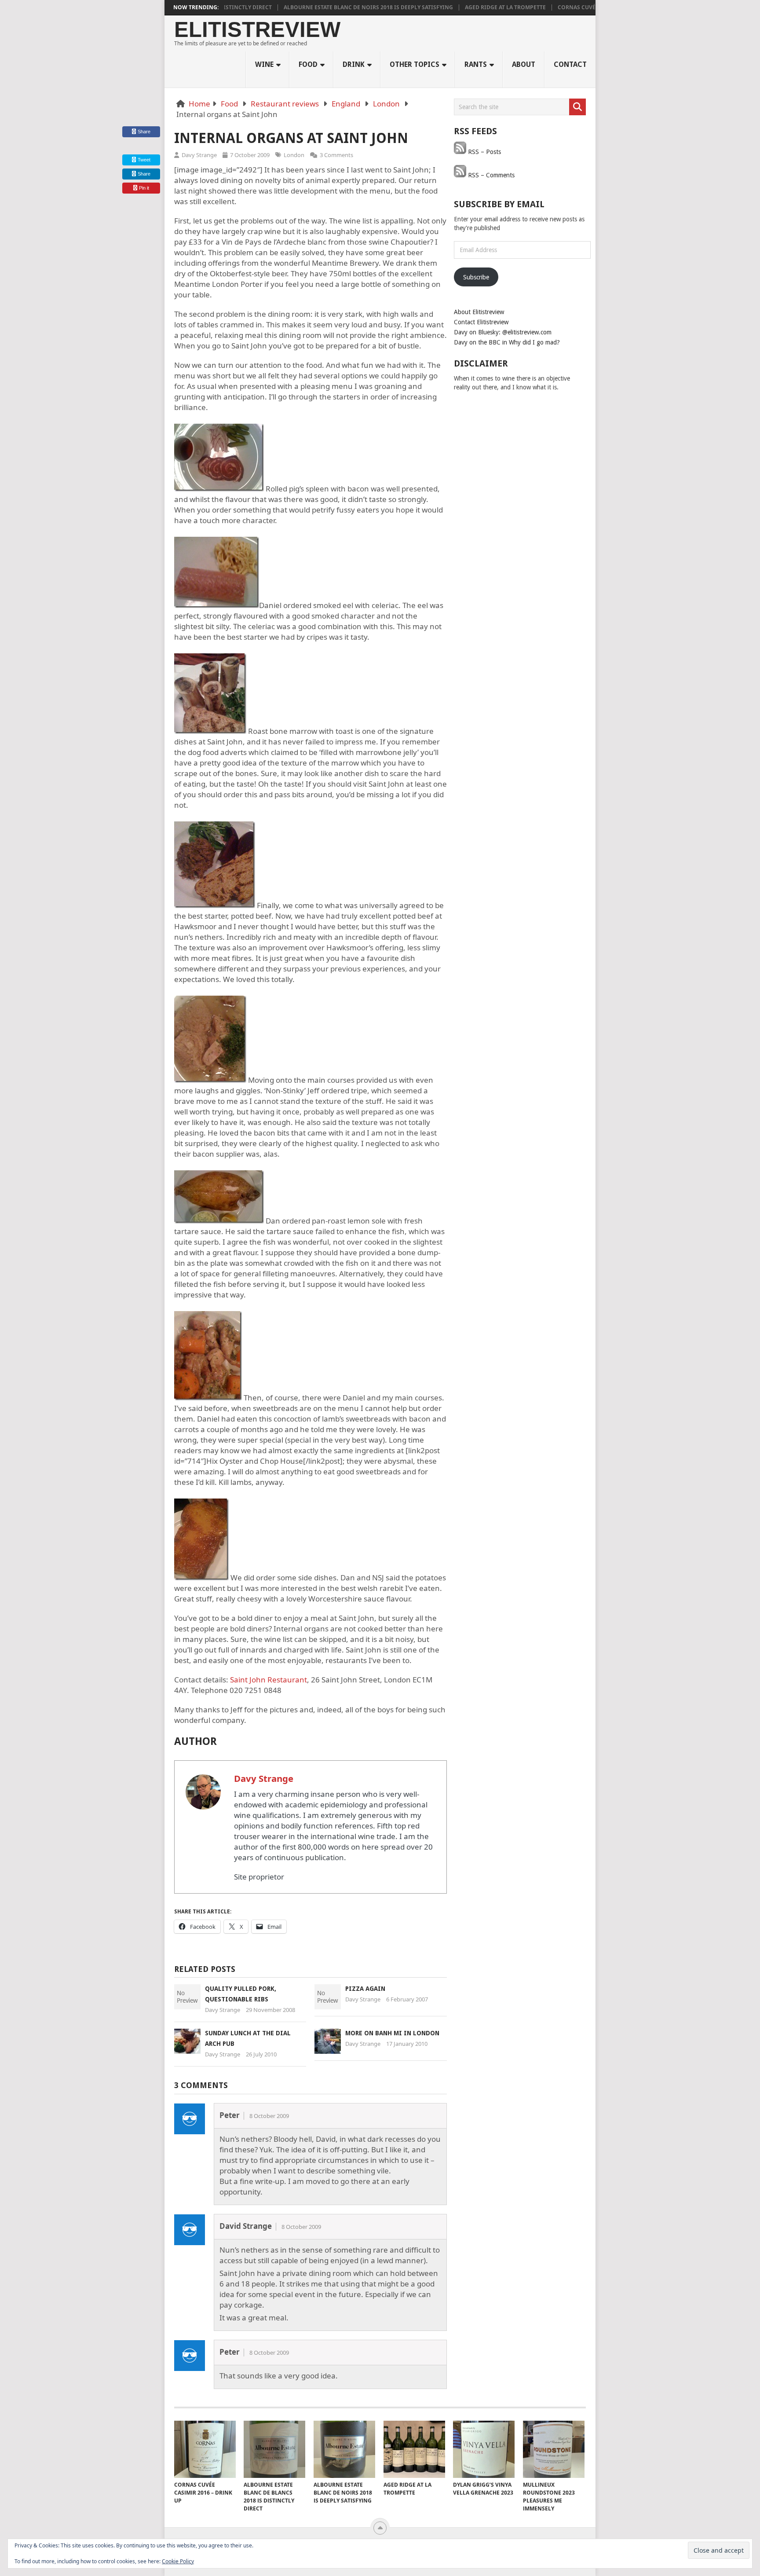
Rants (476, 64)
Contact (570, 64)
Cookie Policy (178, 2561)
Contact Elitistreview (481, 322)
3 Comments (336, 155)
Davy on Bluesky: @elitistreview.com (503, 332)
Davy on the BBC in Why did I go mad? (507, 342)
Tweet (143, 160)
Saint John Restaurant (269, 1680)
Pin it (144, 188)
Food (308, 64)
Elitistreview (257, 30)
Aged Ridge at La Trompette (461, 7)
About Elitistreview (479, 312)
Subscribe (476, 277)
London (386, 104)
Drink (354, 64)
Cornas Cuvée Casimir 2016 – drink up (568, 7)
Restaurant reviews (285, 104)
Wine (264, 64)
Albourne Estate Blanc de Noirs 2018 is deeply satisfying (324, 7)
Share (144, 132)
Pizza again (365, 1989)
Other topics (415, 64)
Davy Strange (199, 155)
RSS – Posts (484, 152)
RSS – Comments (490, 175)
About (524, 64)
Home (199, 104)
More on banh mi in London (392, 2033)
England (346, 104)
